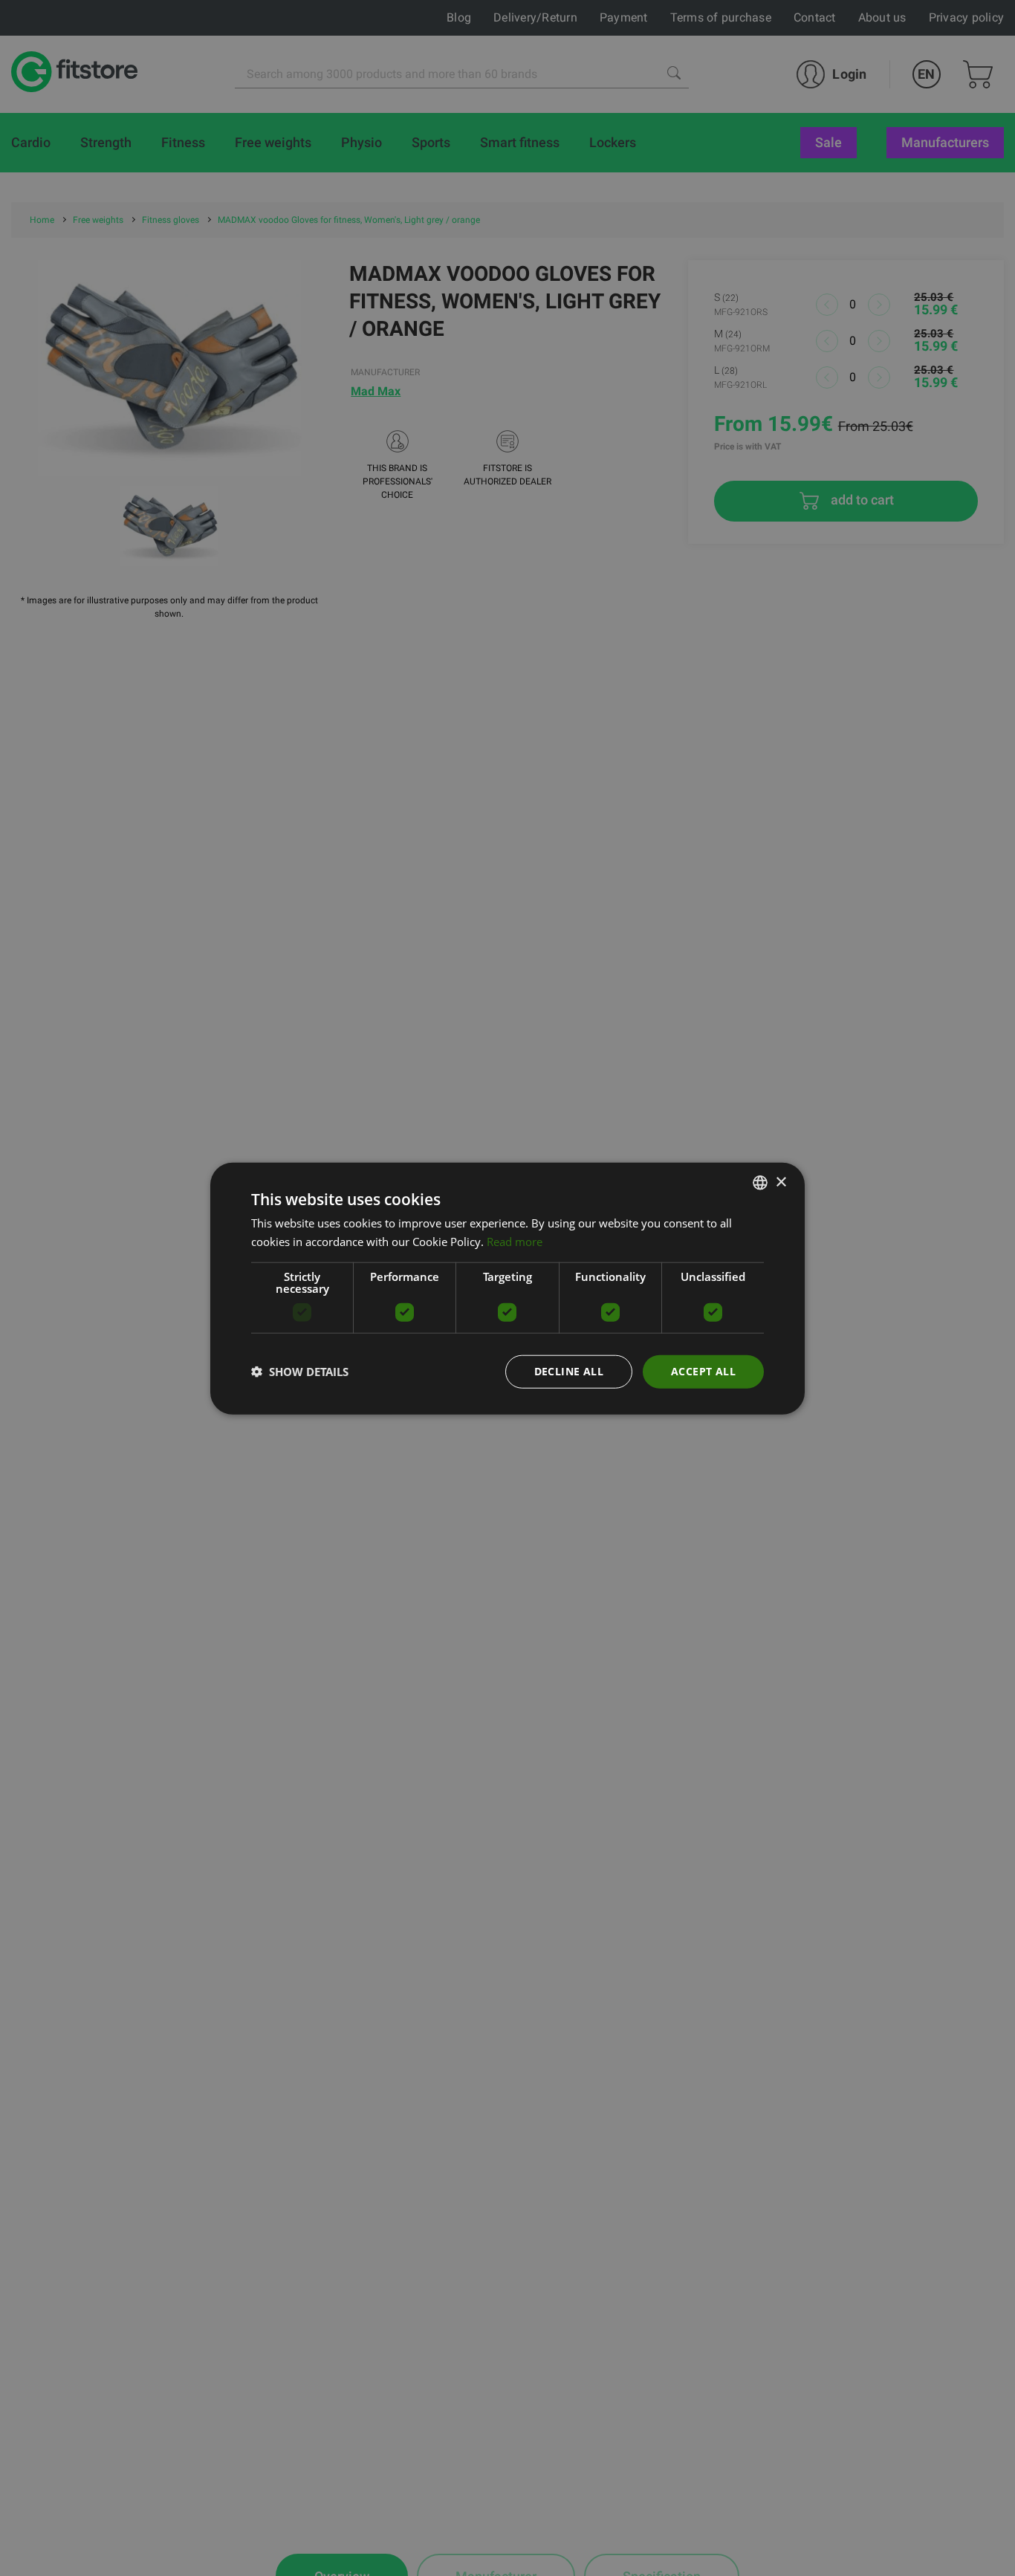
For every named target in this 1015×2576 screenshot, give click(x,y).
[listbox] (760, 1182)
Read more (515, 1241)
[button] (300, 1371)
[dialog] (507, 1288)
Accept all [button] (703, 1370)
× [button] (781, 1182)
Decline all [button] (569, 1370)
